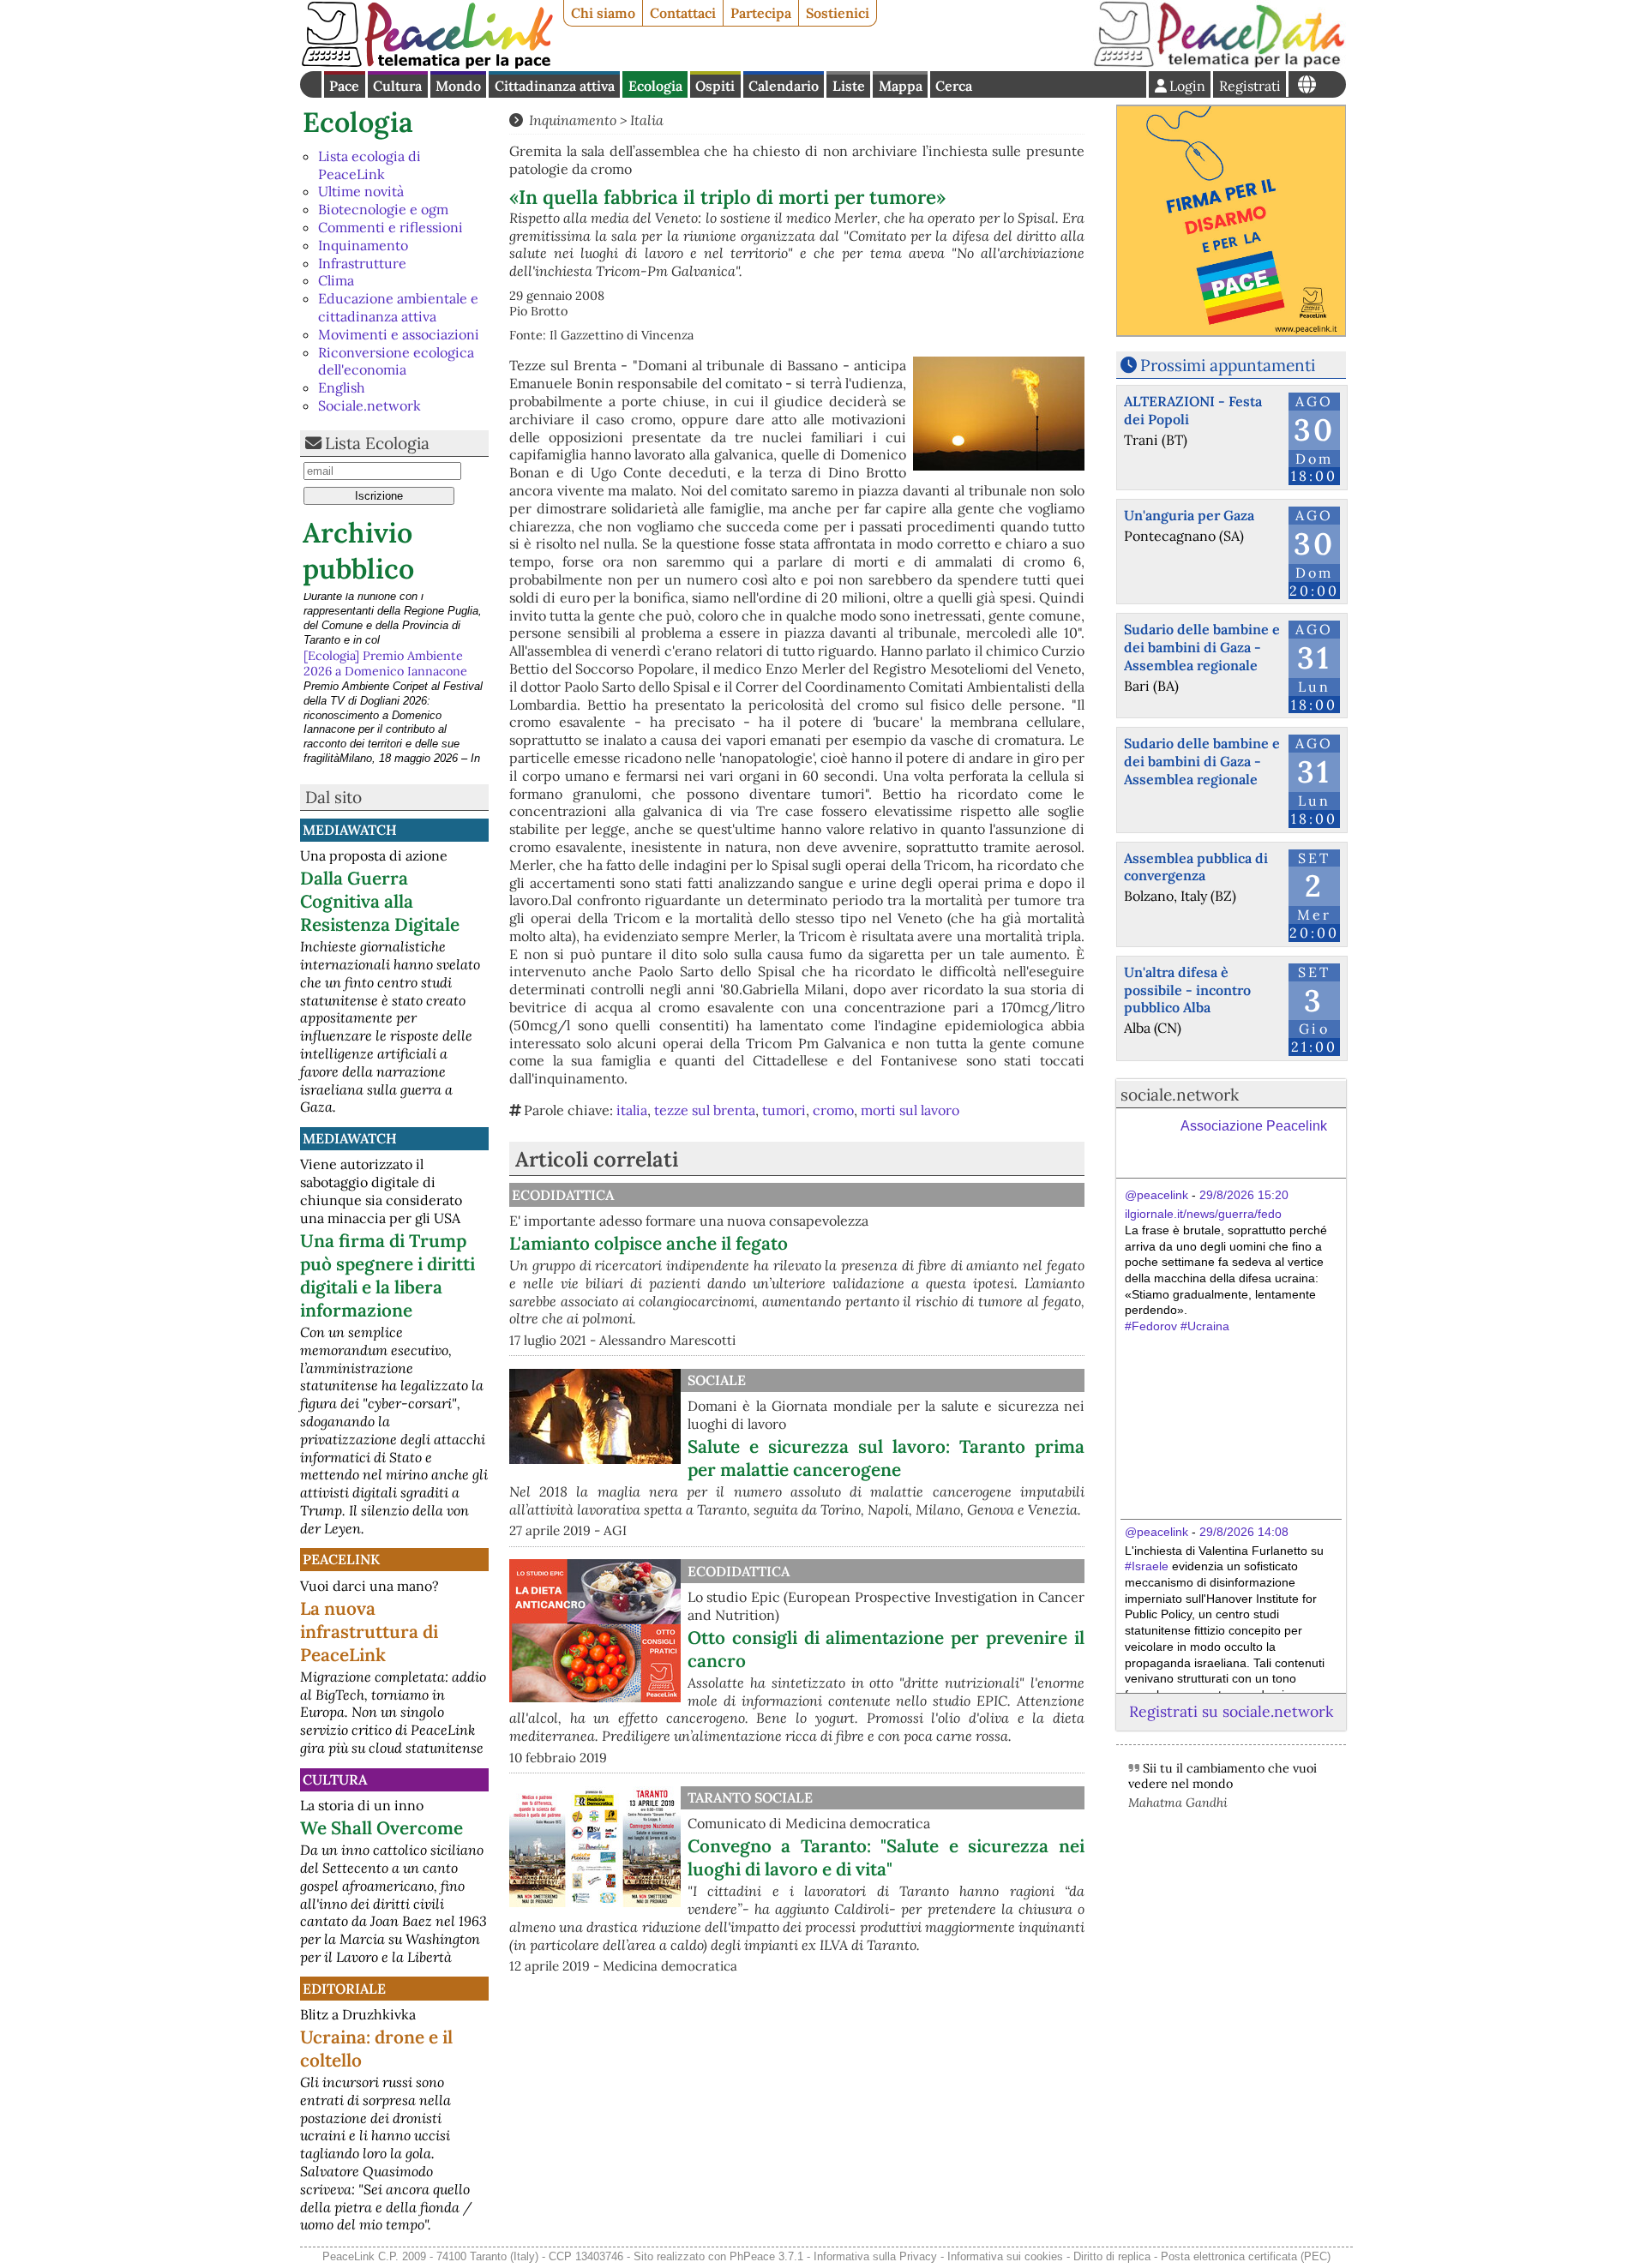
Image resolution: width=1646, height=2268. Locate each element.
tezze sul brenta (705, 1110)
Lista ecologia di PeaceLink (369, 165)
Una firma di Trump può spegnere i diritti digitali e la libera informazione (387, 1275)
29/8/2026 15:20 (1244, 1195)
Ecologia (655, 86)
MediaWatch (350, 830)
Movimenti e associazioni (399, 334)
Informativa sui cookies (1005, 2256)
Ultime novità (361, 191)
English (342, 387)
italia (632, 1110)
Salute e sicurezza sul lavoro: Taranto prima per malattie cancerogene (886, 1458)
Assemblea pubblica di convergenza (1196, 867)
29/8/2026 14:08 (1244, 1532)
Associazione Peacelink (1254, 1126)
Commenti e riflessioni (390, 227)
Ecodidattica (563, 1195)
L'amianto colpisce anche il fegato (649, 1243)
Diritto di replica (1112, 2256)
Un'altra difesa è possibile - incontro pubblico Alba (1187, 990)
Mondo (458, 86)
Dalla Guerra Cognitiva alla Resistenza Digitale (380, 901)
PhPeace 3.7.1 (766, 2256)
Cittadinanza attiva (555, 86)
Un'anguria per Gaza (1189, 515)
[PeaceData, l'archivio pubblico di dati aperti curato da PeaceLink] (1219, 63)
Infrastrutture (362, 263)
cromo (833, 1110)
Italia (647, 120)
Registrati (1250, 86)
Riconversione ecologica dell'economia (396, 361)
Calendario (784, 86)
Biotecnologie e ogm (383, 209)
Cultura (397, 86)
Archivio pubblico (358, 551)
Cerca (954, 86)
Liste (849, 86)
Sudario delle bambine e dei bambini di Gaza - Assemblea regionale (1202, 647)
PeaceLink (341, 1559)
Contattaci (683, 13)
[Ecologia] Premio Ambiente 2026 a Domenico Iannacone (385, 609)
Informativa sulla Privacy (875, 2256)
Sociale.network (369, 405)
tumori (784, 1110)
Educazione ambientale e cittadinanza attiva (398, 307)
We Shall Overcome (381, 1828)
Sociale (717, 1380)
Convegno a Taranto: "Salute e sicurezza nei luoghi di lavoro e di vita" (886, 1857)
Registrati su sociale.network (1231, 1711)
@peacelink (1156, 1195)
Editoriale (344, 1989)
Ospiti (715, 86)
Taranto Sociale (750, 1797)
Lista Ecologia (377, 443)
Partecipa (761, 13)
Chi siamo (603, 13)
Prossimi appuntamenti (1228, 365)
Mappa (901, 86)
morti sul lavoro (910, 1110)
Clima (336, 280)
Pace (344, 86)
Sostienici (838, 13)
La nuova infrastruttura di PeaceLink (369, 1632)
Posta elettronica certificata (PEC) (1246, 2256)
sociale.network (1180, 1095)
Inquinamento (363, 245)
